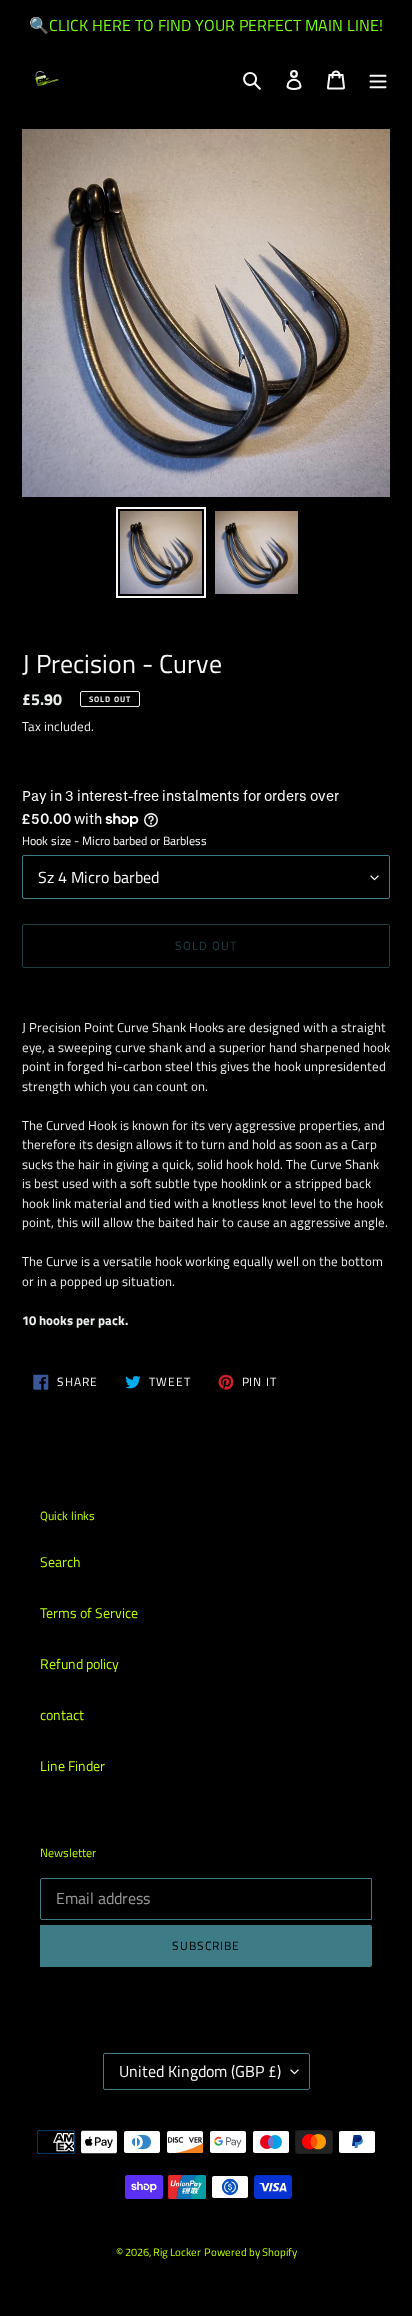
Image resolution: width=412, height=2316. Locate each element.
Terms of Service (89, 1612)
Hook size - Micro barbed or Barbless (114, 841)
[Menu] (378, 78)
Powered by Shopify (250, 2252)
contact (62, 1714)
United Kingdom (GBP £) (200, 2071)
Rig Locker (177, 2252)
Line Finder (72, 1765)
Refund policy (79, 1663)
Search (60, 1561)
